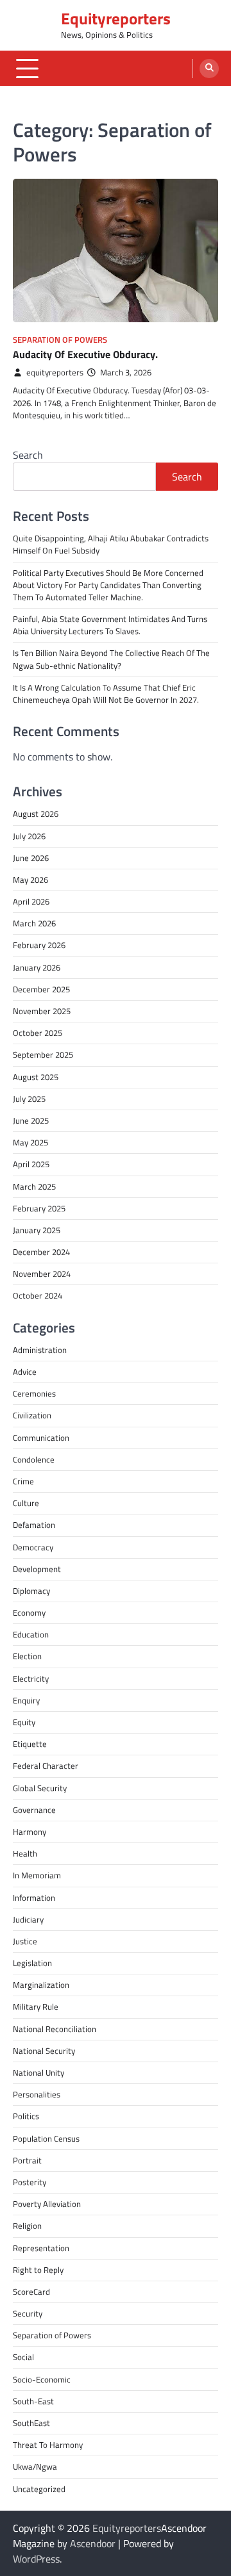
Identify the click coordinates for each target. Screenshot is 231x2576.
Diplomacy (31, 1591)
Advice (25, 1372)
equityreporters (55, 373)
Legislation (32, 1963)
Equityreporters (116, 19)
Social (23, 2357)
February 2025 (39, 1208)
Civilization (32, 1415)
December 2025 (41, 989)
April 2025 (31, 1164)
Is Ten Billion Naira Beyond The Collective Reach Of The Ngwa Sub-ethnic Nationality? (111, 659)
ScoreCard (31, 2292)
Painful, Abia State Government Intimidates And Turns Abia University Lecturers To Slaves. (110, 625)
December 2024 (41, 1252)
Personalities (37, 2094)
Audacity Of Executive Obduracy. (85, 354)
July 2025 (29, 1099)
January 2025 (37, 1230)
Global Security (40, 1788)
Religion (27, 2226)
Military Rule (36, 2006)
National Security (44, 2051)
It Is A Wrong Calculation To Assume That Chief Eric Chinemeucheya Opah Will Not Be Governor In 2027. (106, 693)
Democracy (33, 1547)
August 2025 (36, 1077)
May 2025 (30, 1142)
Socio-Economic (42, 2379)
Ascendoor (93, 2543)
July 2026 (29, 836)
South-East (33, 2401)
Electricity (31, 1678)
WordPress (36, 2559)
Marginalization (41, 1985)
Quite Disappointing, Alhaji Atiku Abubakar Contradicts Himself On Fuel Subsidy (111, 544)
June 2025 (31, 1120)
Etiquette (30, 1744)
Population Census (46, 2138)
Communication (41, 1438)
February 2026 (39, 945)
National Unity (38, 2072)
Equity (24, 1722)
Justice (25, 1941)
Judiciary (28, 1919)
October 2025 (38, 1033)
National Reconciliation (55, 2029)
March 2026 (34, 923)
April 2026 (31, 901)
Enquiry (26, 1700)
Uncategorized (39, 2489)
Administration (40, 1350)
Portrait (27, 2160)
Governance (34, 1810)
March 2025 (34, 1186)
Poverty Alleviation (47, 2204)
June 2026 (31, 858)
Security (28, 2313)
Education (31, 1634)
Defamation (34, 1525)
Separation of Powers (60, 340)
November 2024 (42, 1274)
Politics (26, 2116)
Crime (23, 1481)
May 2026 (30, 880)
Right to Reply (38, 2270)
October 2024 (38, 1295)
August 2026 (36, 814)
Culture (26, 1503)
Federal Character (46, 1766)
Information (34, 1898)
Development (37, 1569)
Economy (29, 1612)
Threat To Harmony (48, 2445)
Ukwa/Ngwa (35, 2466)
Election (27, 1656)
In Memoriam (37, 1875)
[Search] (209, 69)
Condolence (34, 1459)
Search (28, 455)
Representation (41, 2248)
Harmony (30, 1832)
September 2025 (43, 1054)
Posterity (30, 2182)
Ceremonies (34, 1393)
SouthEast (31, 2423)
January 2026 (37, 967)
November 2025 (42, 1011)
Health (25, 1853)
